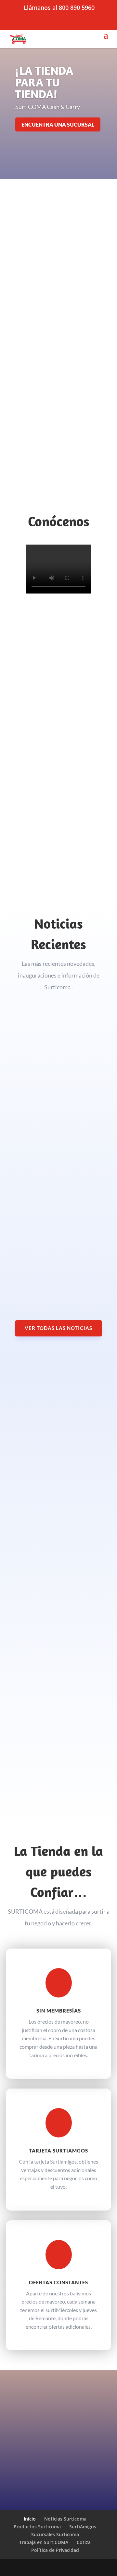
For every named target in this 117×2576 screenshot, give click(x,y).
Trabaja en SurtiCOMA (44, 2542)
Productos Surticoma (37, 2527)
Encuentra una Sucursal (58, 124)
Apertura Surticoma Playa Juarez (55, 1082)
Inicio (30, 2519)
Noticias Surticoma (65, 2519)
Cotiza (84, 2542)
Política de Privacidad (55, 2550)
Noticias (21, 1089)
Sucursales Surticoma (55, 2534)
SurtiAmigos (83, 2527)
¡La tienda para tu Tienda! (44, 82)
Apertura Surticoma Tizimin (48, 1152)
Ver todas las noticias (58, 1328)
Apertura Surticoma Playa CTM (52, 1245)
